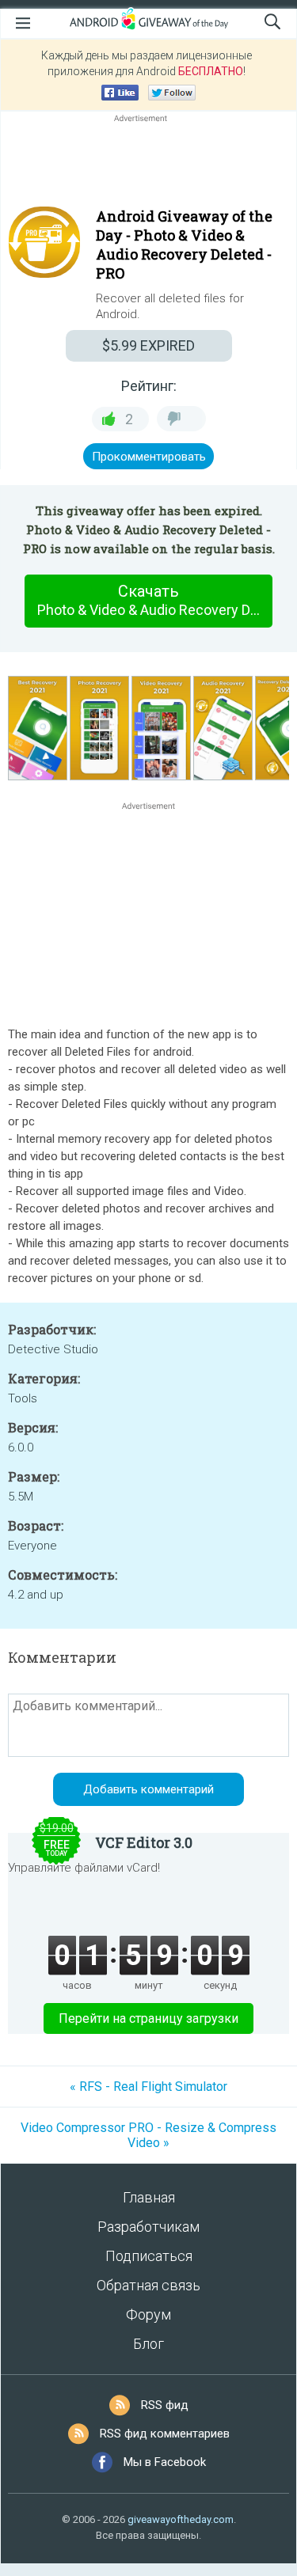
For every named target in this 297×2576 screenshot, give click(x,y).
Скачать (155, 600)
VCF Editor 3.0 (144, 1842)
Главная (149, 2197)
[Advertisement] (148, 164)
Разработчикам (148, 2227)
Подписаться (149, 2256)
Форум (148, 2314)
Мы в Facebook (165, 2462)
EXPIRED (148, 345)
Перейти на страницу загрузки (148, 2018)
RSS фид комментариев (165, 2434)
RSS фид (165, 2405)
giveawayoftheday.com (181, 2519)
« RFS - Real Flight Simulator (148, 2087)
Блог (148, 2344)
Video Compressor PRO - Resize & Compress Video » (148, 2135)
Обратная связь (148, 2285)
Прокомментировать (149, 457)
